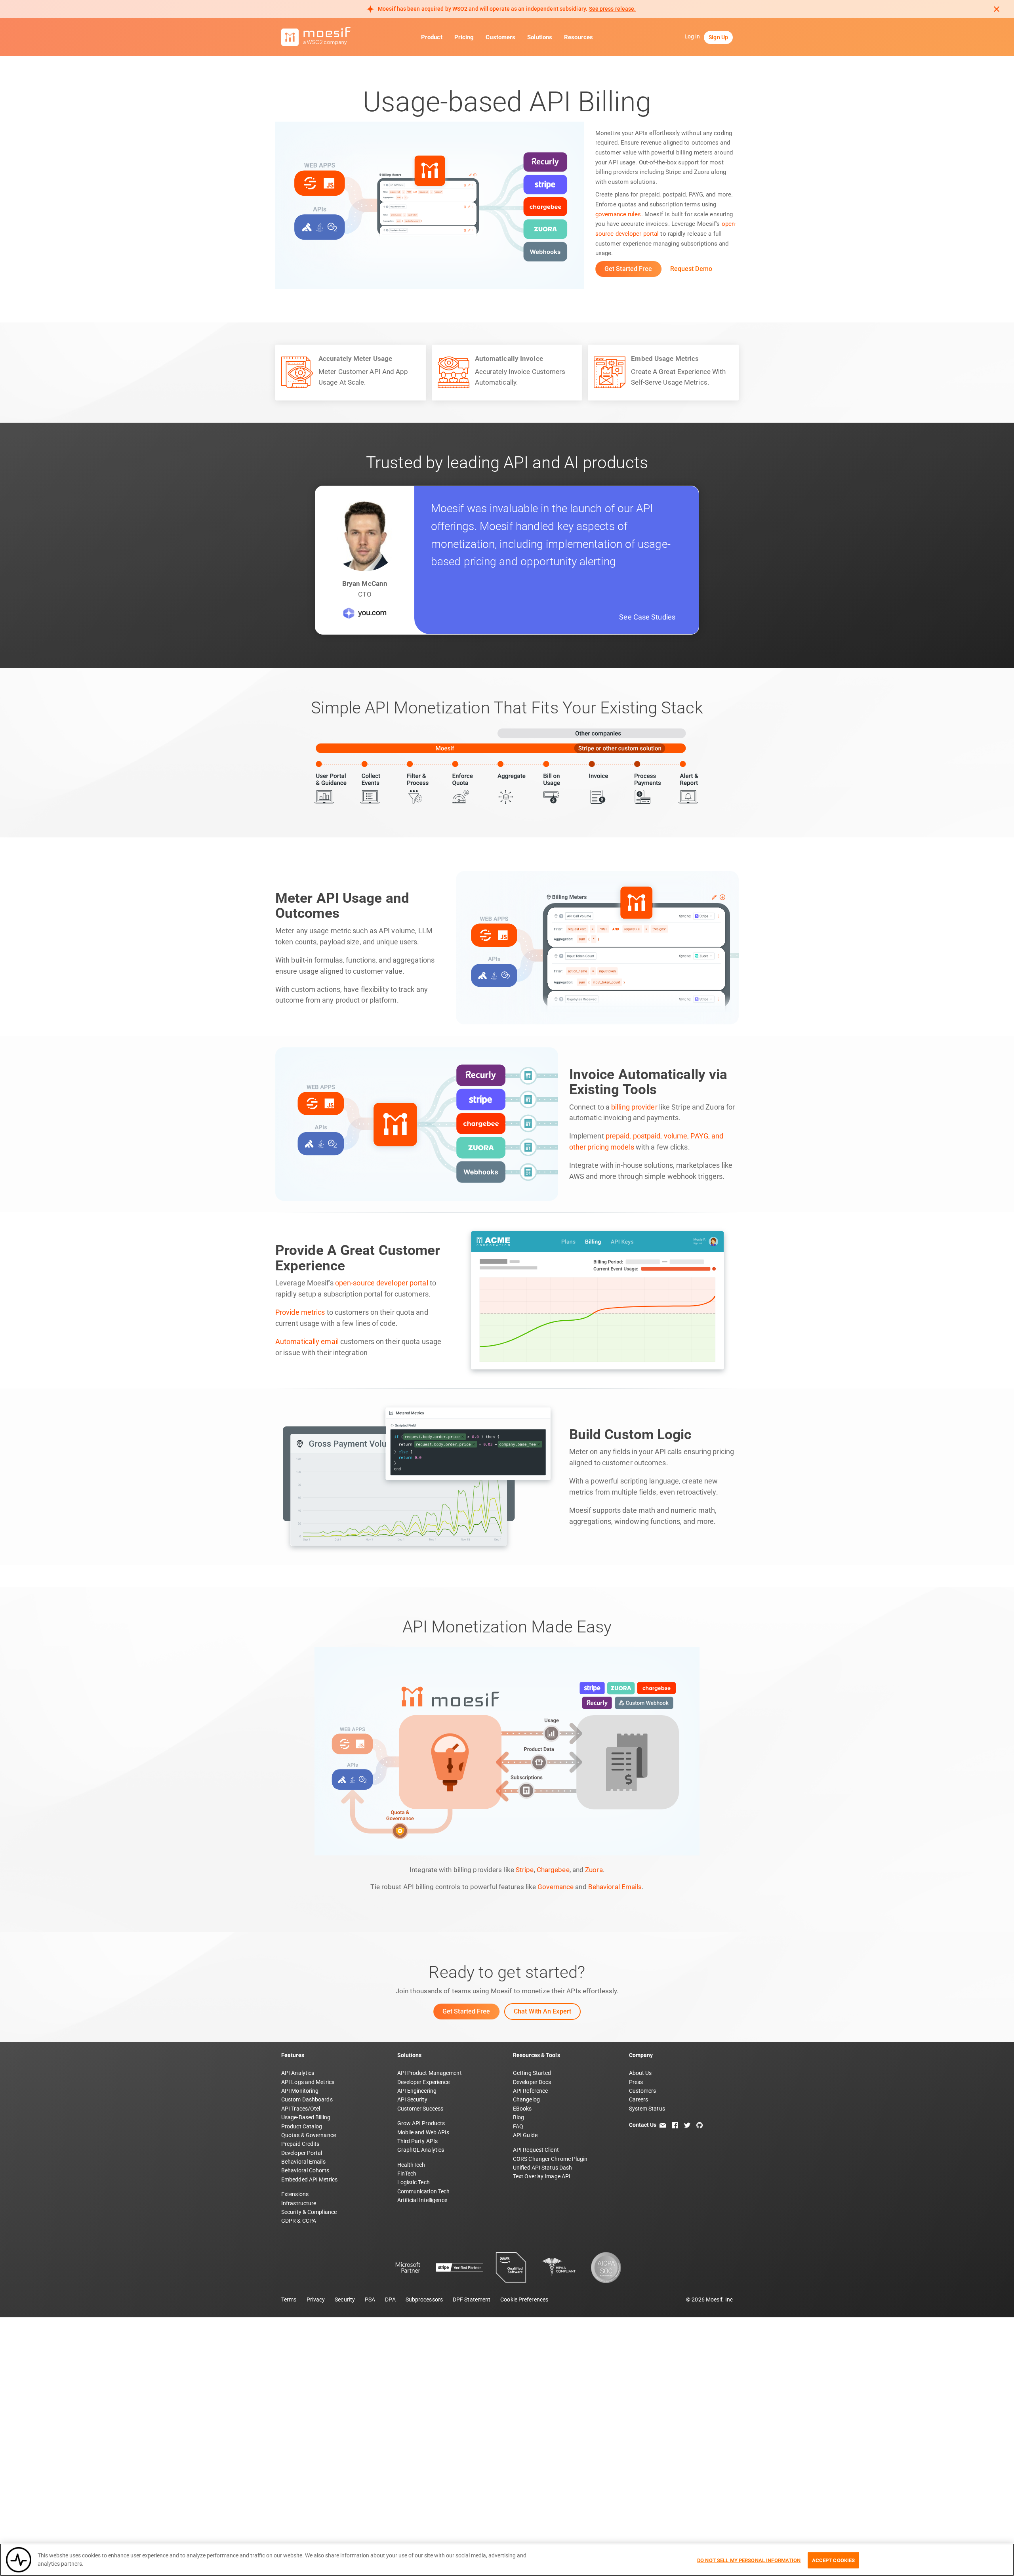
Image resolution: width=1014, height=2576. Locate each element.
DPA (390, 2300)
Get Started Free (628, 269)
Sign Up (718, 37)
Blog (518, 2117)
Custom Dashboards (307, 2099)
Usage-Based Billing (306, 2117)
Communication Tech (424, 2191)
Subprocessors (424, 2300)
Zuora (594, 1870)
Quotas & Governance (309, 2135)
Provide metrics (300, 1312)
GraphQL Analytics (421, 2150)
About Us (640, 2073)
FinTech (407, 2174)
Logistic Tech (414, 2182)
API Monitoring (300, 2091)
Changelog (526, 2099)
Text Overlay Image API (542, 2176)
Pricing (464, 37)
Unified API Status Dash (542, 2168)
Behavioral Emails (615, 1887)
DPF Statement (472, 2300)
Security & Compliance (309, 2212)
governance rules (618, 214)
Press (636, 2082)
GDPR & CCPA (299, 2221)
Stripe (525, 1870)
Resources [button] (578, 37)
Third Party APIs (418, 2141)
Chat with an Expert (542, 2011)
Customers (500, 37)
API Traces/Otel (301, 2109)
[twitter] (687, 2125)
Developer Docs (532, 2082)
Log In (692, 36)
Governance (556, 1887)
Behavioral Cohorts (305, 2170)
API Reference (530, 2091)
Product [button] (432, 37)
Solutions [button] (540, 37)
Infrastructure (299, 2203)
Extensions (295, 2194)
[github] (700, 2125)
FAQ (518, 2126)
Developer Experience (424, 2082)
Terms (289, 2300)
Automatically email (307, 1342)
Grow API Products (421, 2123)
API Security (412, 2099)
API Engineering (417, 2091)
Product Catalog (302, 2126)
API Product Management (430, 2073)
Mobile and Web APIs (423, 2132)
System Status (647, 2109)
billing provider (634, 1107)
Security (345, 2300)
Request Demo (691, 269)
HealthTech (411, 2165)
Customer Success (420, 2109)
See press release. (613, 9)
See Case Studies (647, 617)
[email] (663, 2125)
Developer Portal (302, 2153)
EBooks (522, 2109)
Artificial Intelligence (422, 2200)
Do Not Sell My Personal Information (749, 2560)
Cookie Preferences (524, 2300)
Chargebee (553, 1870)
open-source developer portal (382, 1283)
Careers (639, 2099)
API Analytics (298, 2073)
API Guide (525, 2135)
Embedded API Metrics (309, 2179)
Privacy (316, 2300)
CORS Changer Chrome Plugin (550, 2159)
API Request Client (536, 2150)
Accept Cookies (834, 2560)
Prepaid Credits (300, 2144)
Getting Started (532, 2073)
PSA (370, 2300)
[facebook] (675, 2125)
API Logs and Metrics (308, 2082)
